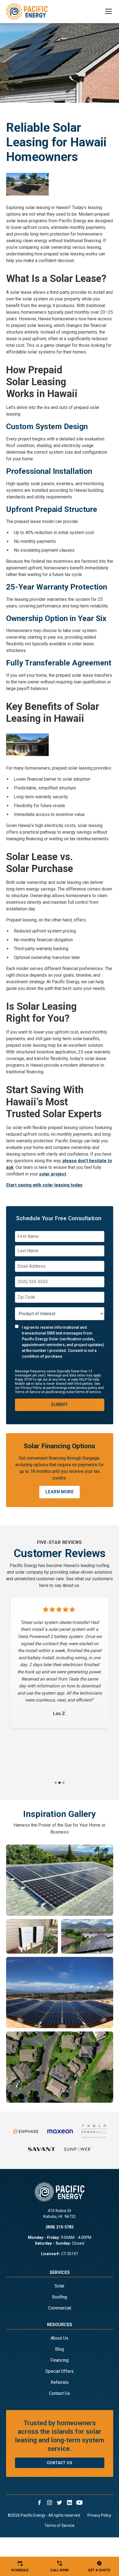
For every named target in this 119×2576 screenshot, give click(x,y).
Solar (59, 2286)
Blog (59, 2349)
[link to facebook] (40, 2503)
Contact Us (59, 2393)
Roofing (59, 2297)
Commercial (60, 2308)
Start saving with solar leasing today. (45, 1185)
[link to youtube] (79, 2503)
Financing (59, 2360)
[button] (105, 11)
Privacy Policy (99, 2515)
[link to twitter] (59, 2503)
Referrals (60, 2382)
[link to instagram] (50, 2503)
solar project (53, 1174)
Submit (59, 1405)
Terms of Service (59, 2525)
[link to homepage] (27, 11)
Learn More (59, 1492)
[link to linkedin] (69, 2503)
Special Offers (59, 2371)
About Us (59, 2338)
